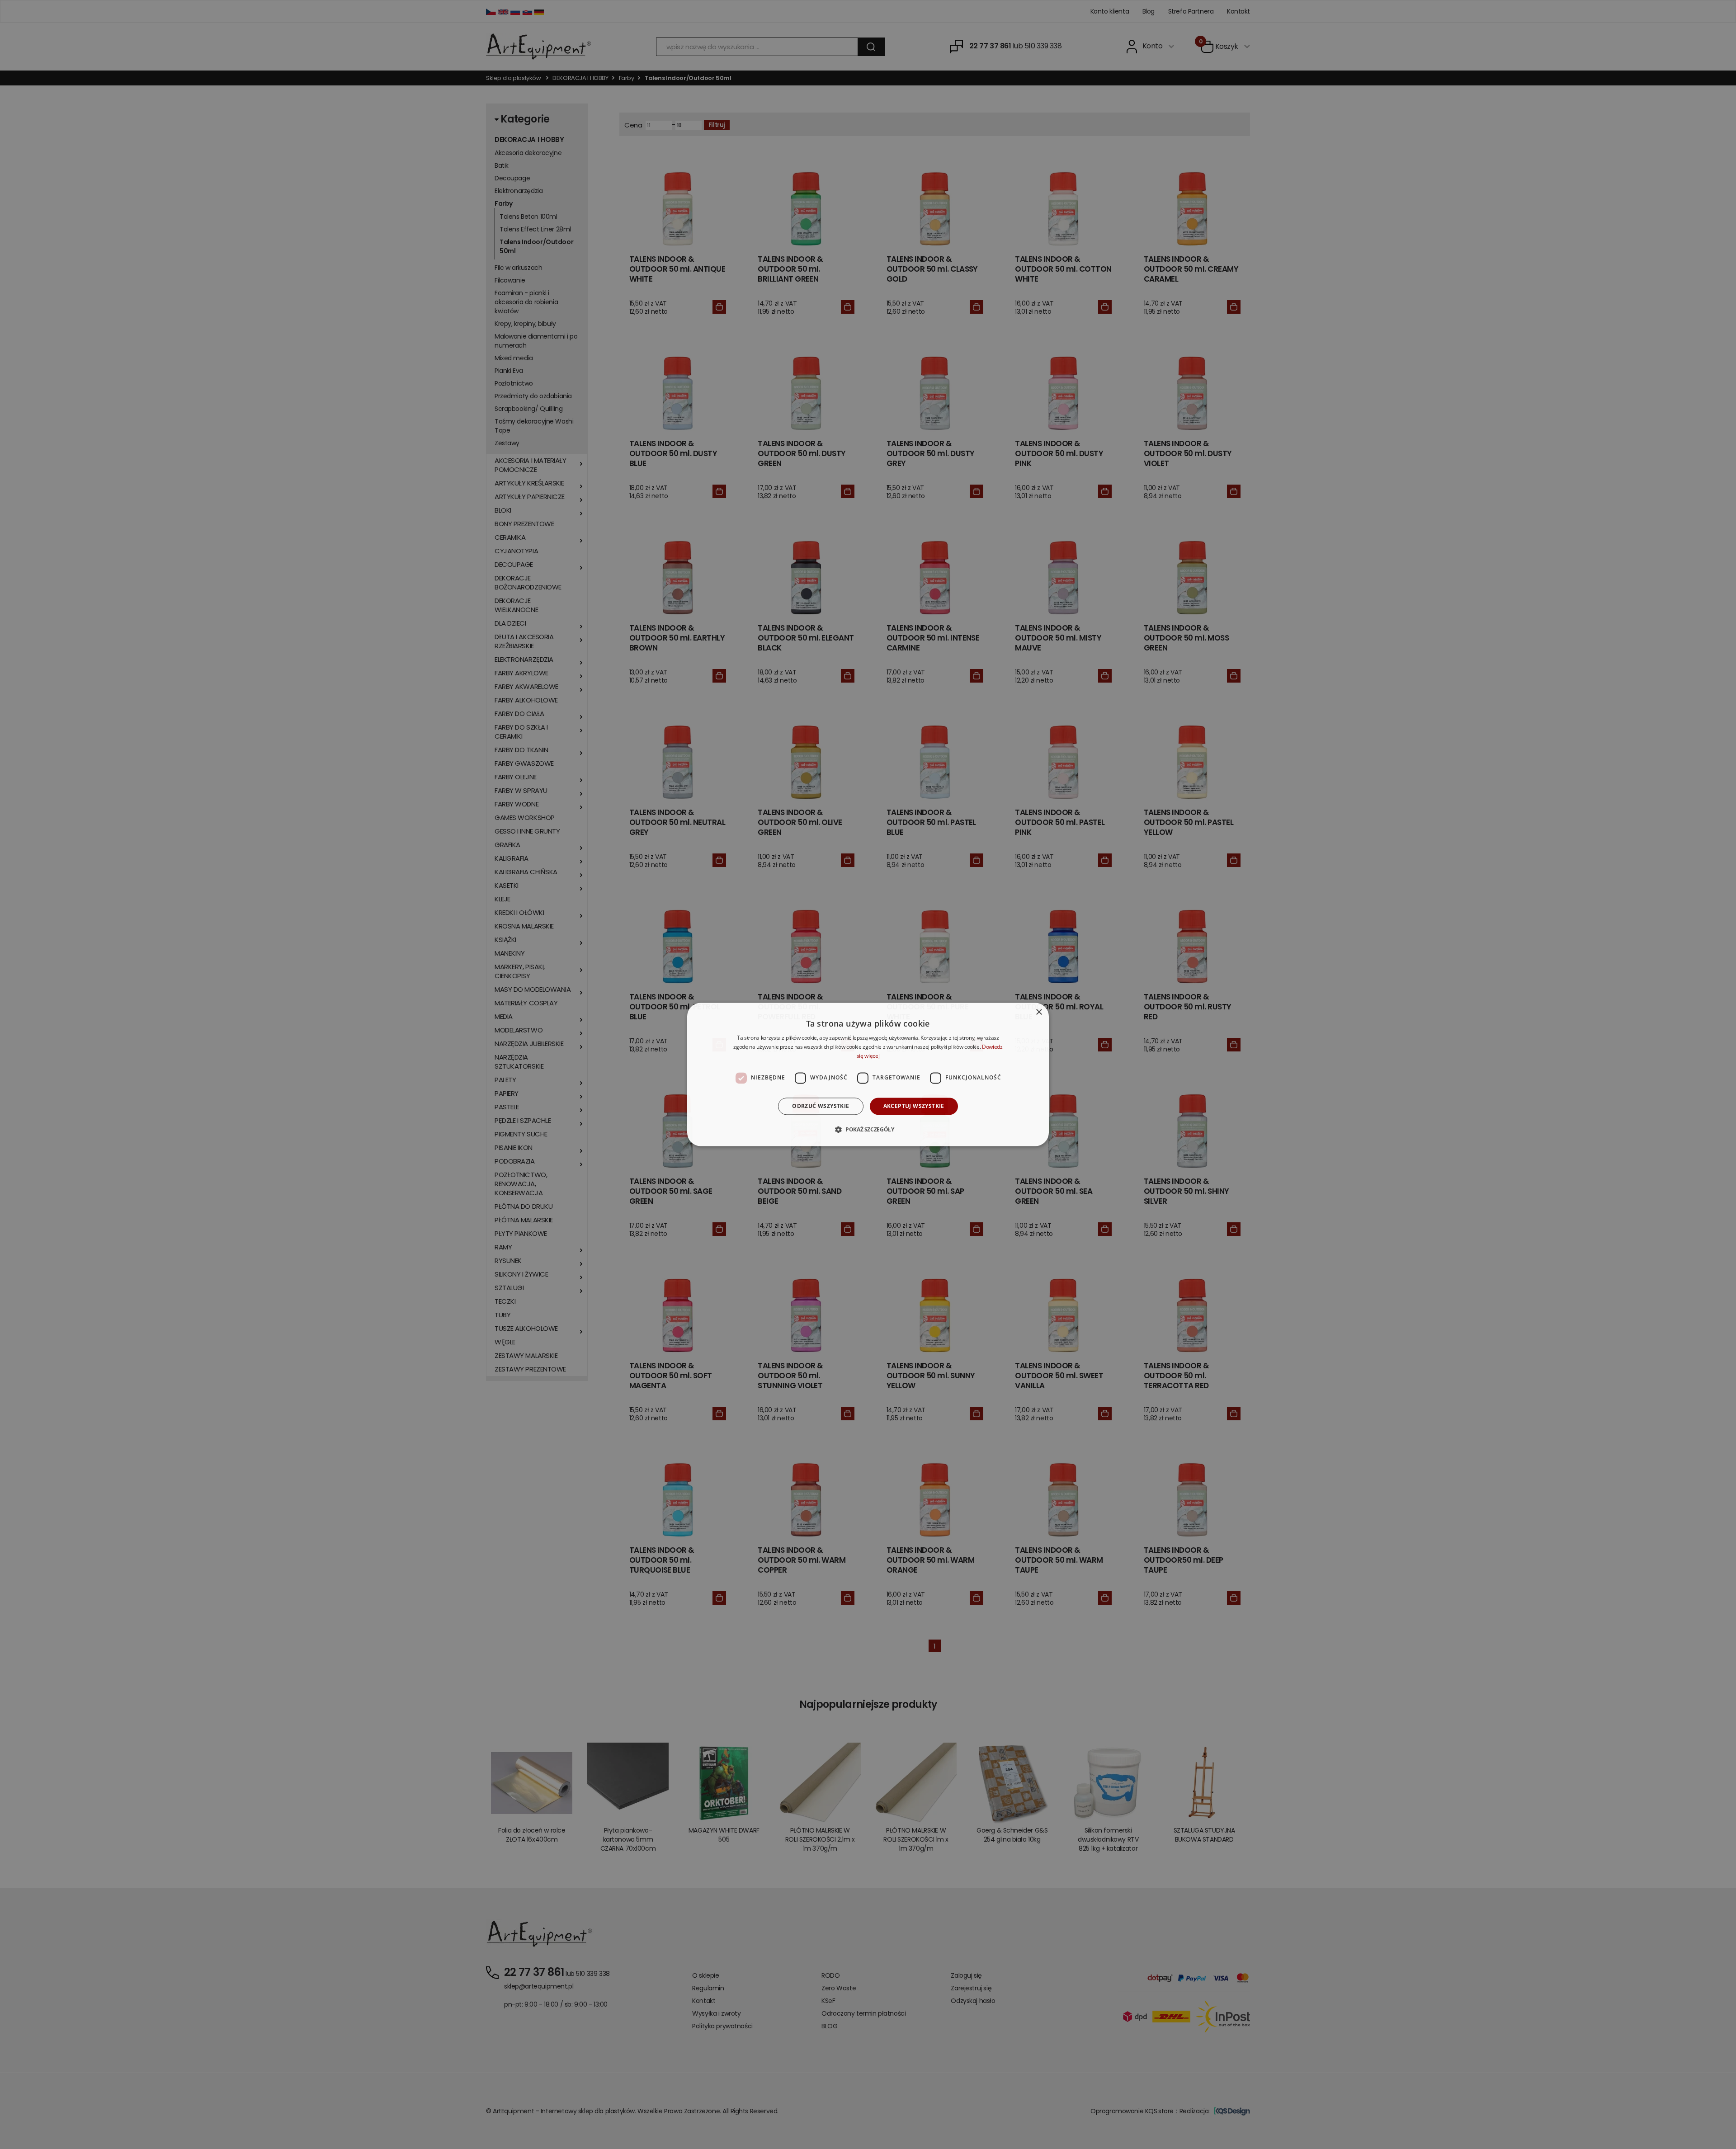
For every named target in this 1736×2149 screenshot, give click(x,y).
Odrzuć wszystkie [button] (821, 1106)
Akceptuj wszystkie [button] (914, 1106)
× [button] (1039, 1012)
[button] (868, 1130)
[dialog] (868, 1074)
